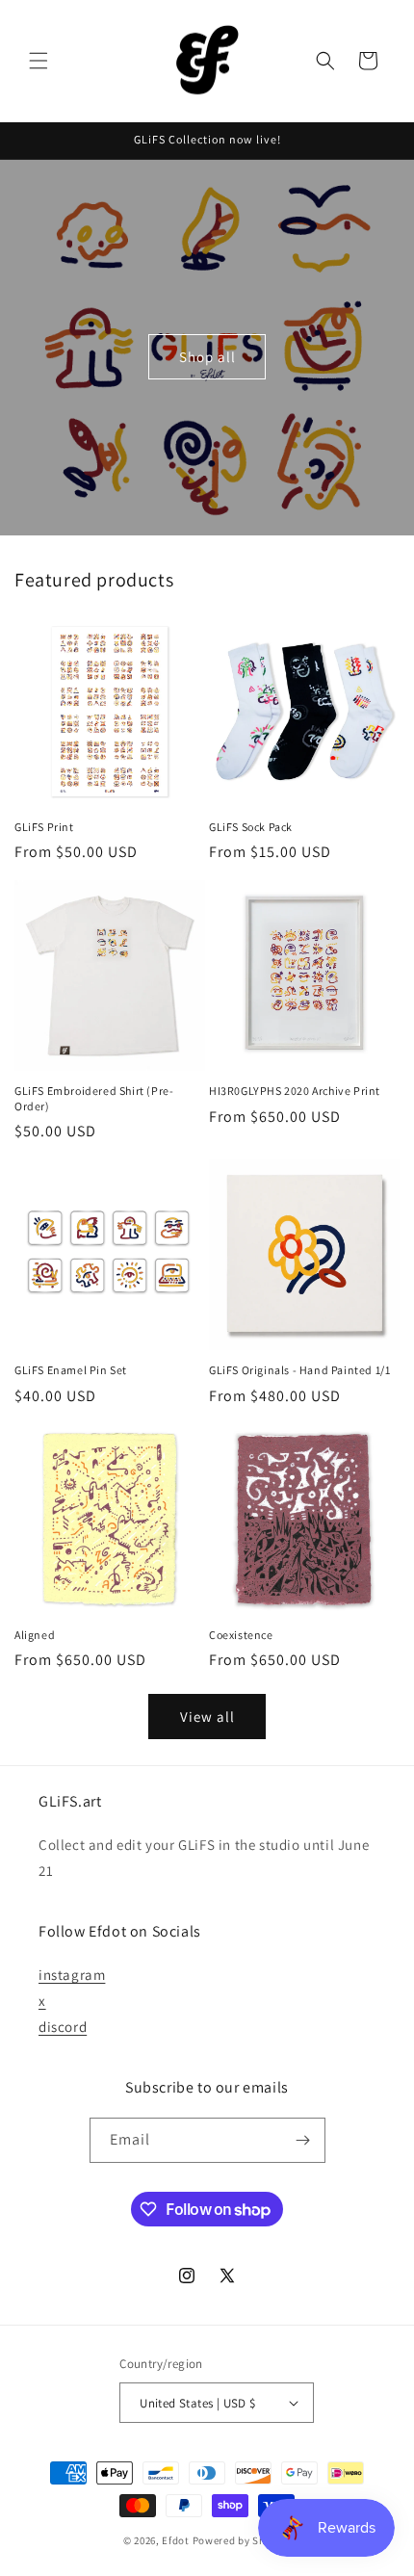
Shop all (207, 357)
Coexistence (241, 1635)
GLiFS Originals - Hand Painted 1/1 (299, 1370)
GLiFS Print (44, 827)
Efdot (176, 2540)
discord (63, 2027)
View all (207, 1717)
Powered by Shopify (242, 2540)
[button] (39, 61)
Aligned (35, 1635)
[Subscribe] (303, 2140)
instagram (72, 1975)
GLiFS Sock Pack (251, 827)
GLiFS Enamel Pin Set (71, 1370)
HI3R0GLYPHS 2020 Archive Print (295, 1091)
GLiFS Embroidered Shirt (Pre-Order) (94, 1098)
